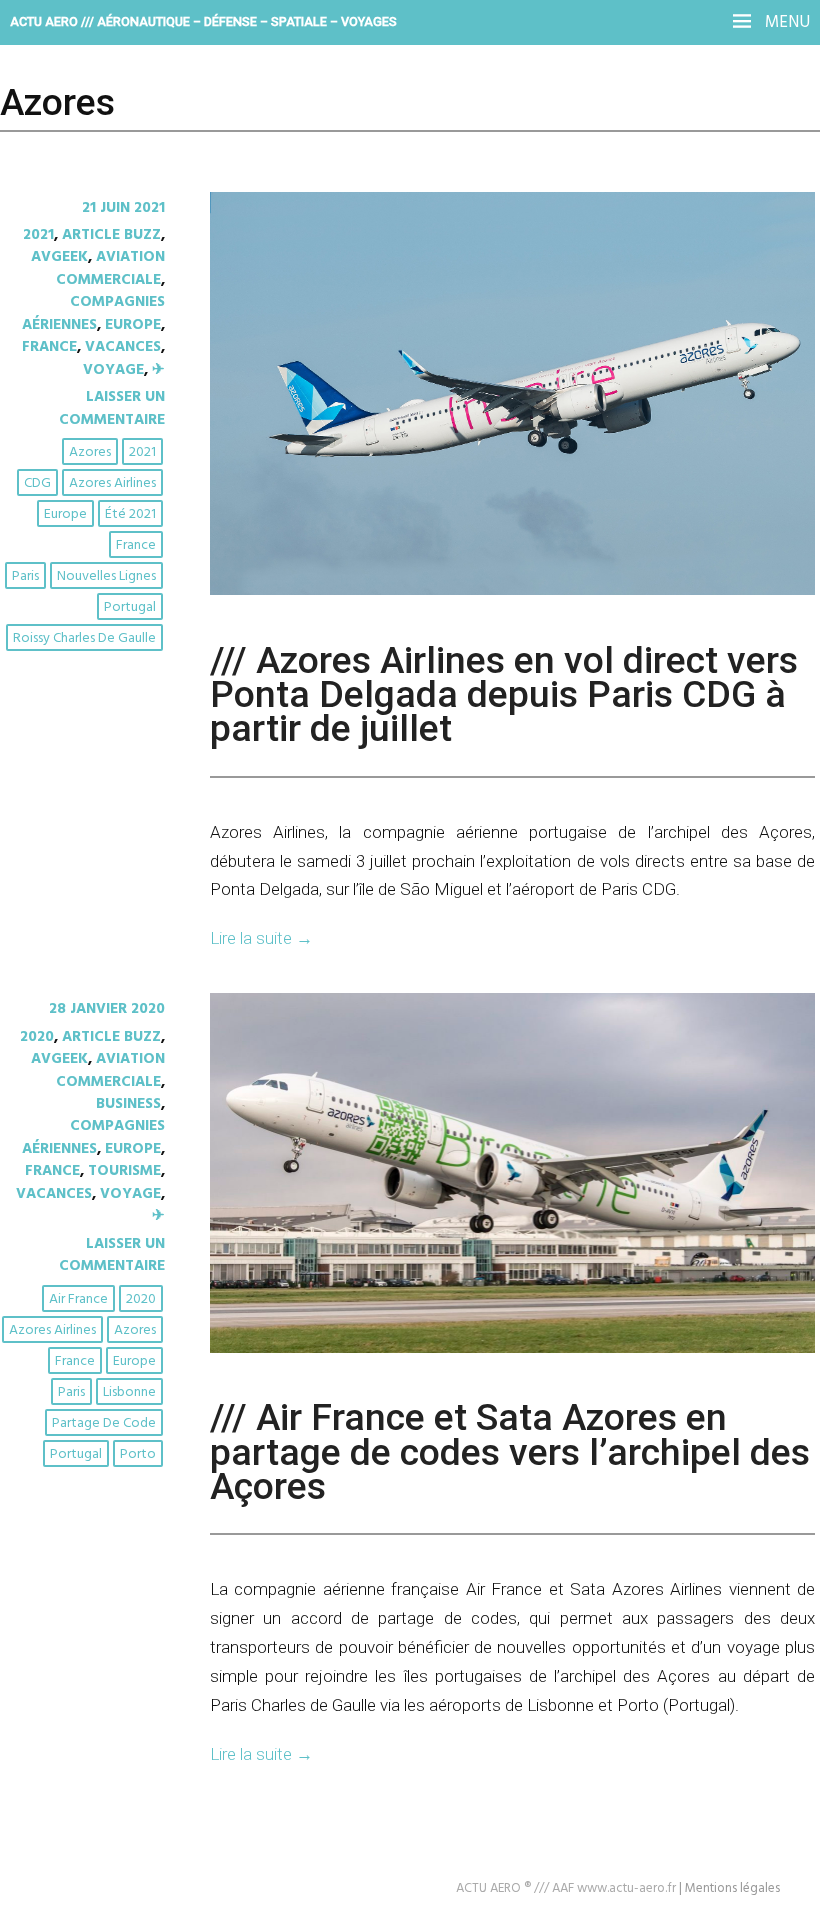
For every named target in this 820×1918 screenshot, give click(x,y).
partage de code (104, 1423)
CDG (37, 483)
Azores (90, 452)
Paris (25, 576)
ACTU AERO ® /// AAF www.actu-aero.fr (566, 1888)
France (49, 347)
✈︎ (158, 370)
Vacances (123, 347)
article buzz (111, 235)
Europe (133, 325)
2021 (38, 235)
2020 (37, 1037)
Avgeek (59, 257)
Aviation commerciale (110, 268)
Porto (138, 1454)
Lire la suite (261, 938)
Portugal (130, 607)
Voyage (113, 370)
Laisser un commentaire (112, 408)
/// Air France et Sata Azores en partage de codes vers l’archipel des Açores (510, 1451)
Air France (78, 1299)
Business (128, 1104)
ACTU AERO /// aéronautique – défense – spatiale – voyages (203, 21)
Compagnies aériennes (93, 313)
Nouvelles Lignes (106, 576)
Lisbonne (129, 1392)
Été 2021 (130, 514)
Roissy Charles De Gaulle (84, 638)
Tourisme (124, 1171)
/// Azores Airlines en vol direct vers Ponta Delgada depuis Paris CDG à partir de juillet (504, 694)
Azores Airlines (112, 483)
